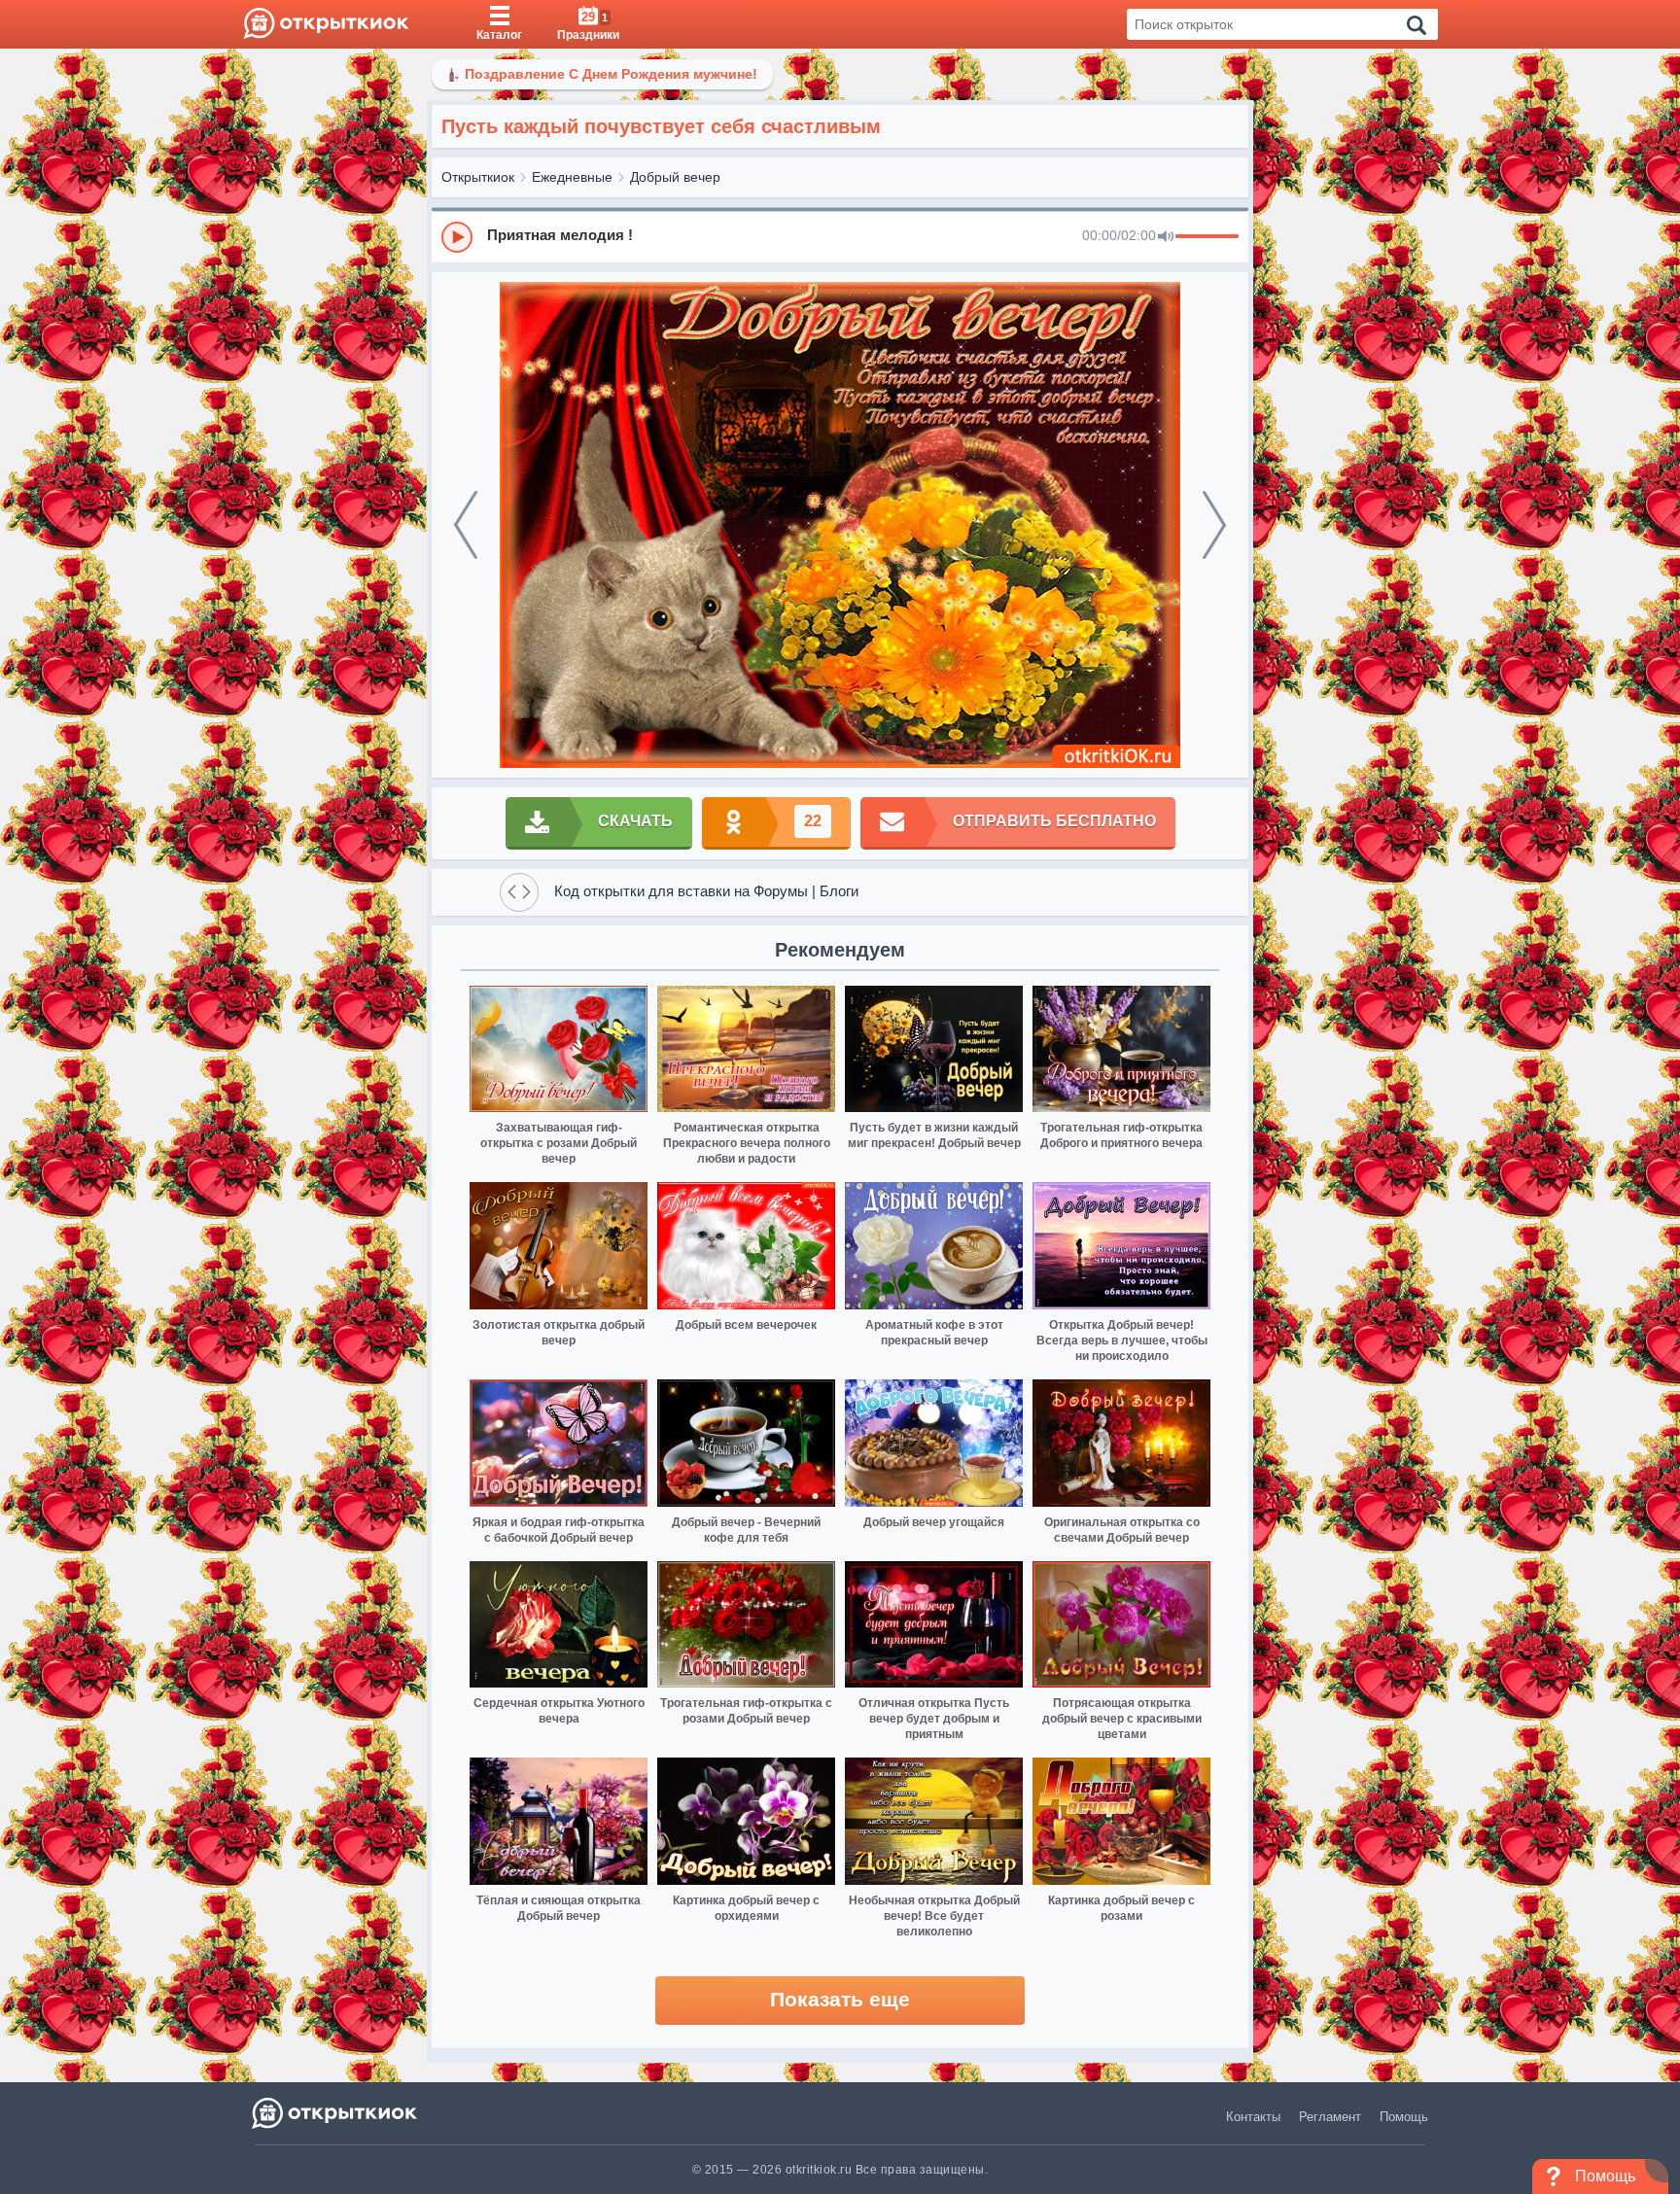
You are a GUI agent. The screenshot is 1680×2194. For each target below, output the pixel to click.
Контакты (1253, 2117)
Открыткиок (478, 177)
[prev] (466, 525)
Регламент (1330, 2117)
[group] (840, 236)
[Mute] (1166, 237)
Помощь (1404, 2117)
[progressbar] (1207, 237)
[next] (1214, 525)
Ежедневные (572, 177)
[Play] (457, 237)
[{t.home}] (336, 2113)
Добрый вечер (675, 177)
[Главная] (326, 24)
